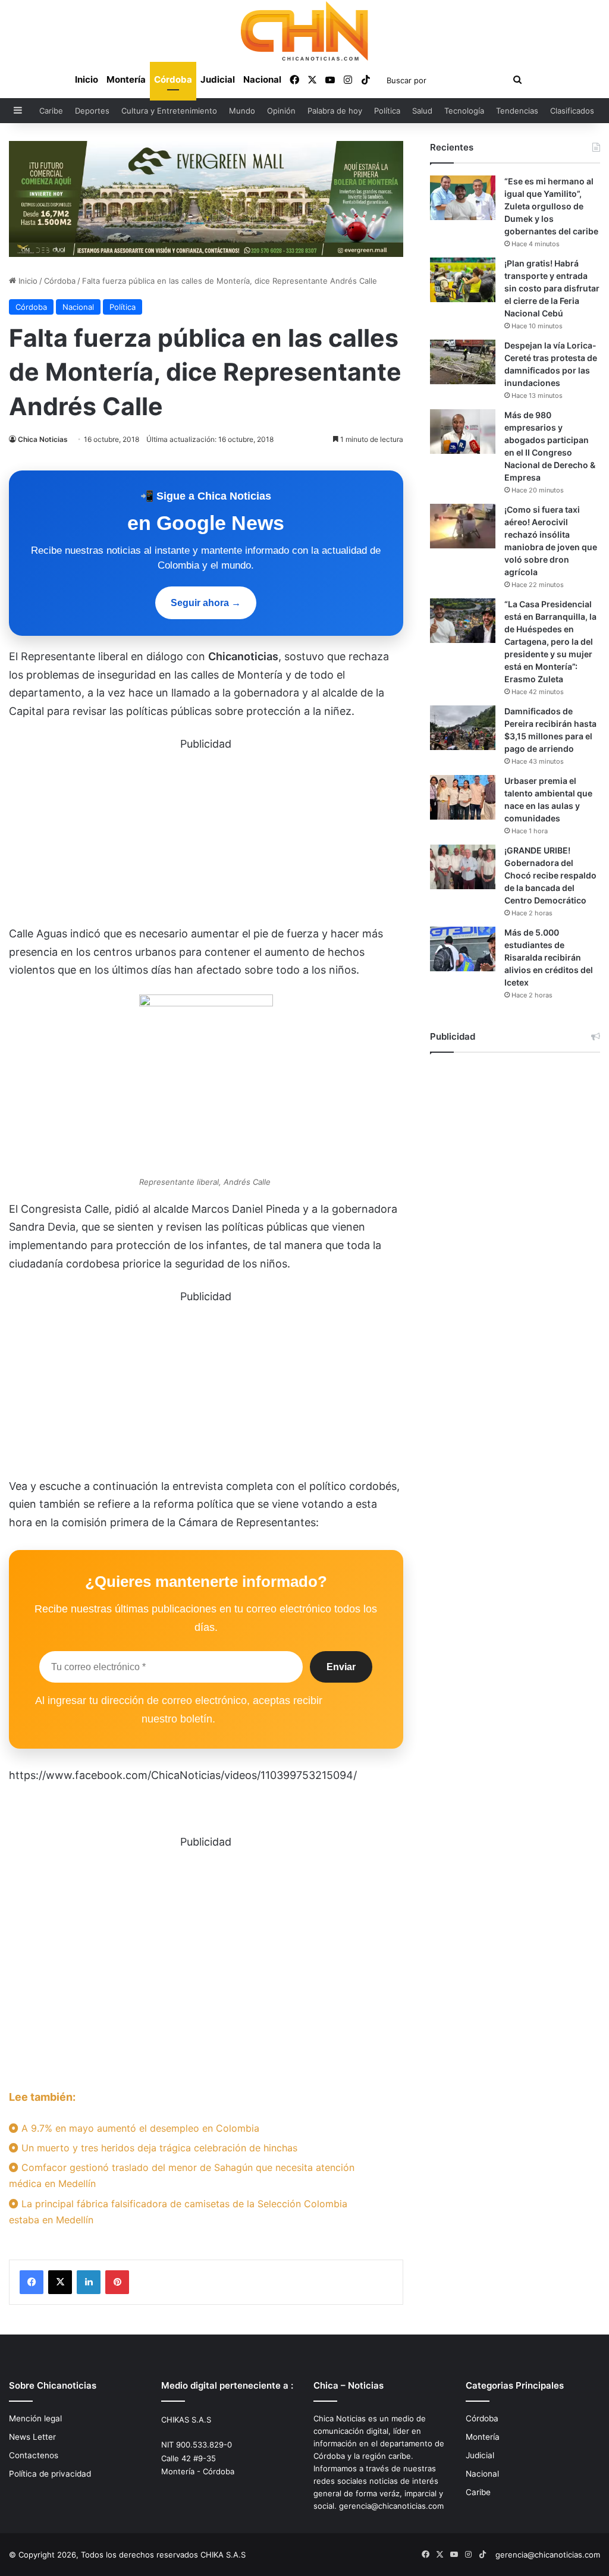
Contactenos (34, 2455)
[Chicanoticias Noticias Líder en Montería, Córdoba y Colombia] (304, 31)
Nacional (262, 79)
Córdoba (173, 79)
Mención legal (35, 2418)
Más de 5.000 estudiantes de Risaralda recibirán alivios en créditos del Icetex (549, 957)
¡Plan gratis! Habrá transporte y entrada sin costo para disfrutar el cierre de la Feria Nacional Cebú (552, 288)
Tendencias (517, 111)
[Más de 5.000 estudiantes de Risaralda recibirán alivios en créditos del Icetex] (463, 949)
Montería (126, 79)
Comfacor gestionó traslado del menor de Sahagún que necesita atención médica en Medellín (182, 2175)
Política (387, 111)
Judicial (218, 79)
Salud (422, 111)
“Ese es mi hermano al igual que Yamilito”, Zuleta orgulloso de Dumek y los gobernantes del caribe (551, 206)
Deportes (92, 111)
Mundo (242, 111)
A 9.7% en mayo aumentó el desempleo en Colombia (139, 2128)
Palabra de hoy (335, 111)
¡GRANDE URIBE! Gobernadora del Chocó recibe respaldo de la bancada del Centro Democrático (550, 875)
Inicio (87, 79)
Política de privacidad (50, 2474)
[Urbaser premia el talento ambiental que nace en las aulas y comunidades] (463, 797)
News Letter (32, 2437)
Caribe (51, 111)
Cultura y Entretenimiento (169, 111)
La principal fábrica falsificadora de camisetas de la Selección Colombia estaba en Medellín (178, 2212)
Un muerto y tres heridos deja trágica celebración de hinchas (158, 2148)
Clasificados (572, 111)
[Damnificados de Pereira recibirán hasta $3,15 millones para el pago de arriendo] (463, 728)
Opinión (281, 111)
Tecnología (464, 111)
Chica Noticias (43, 439)
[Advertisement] (206, 837)
